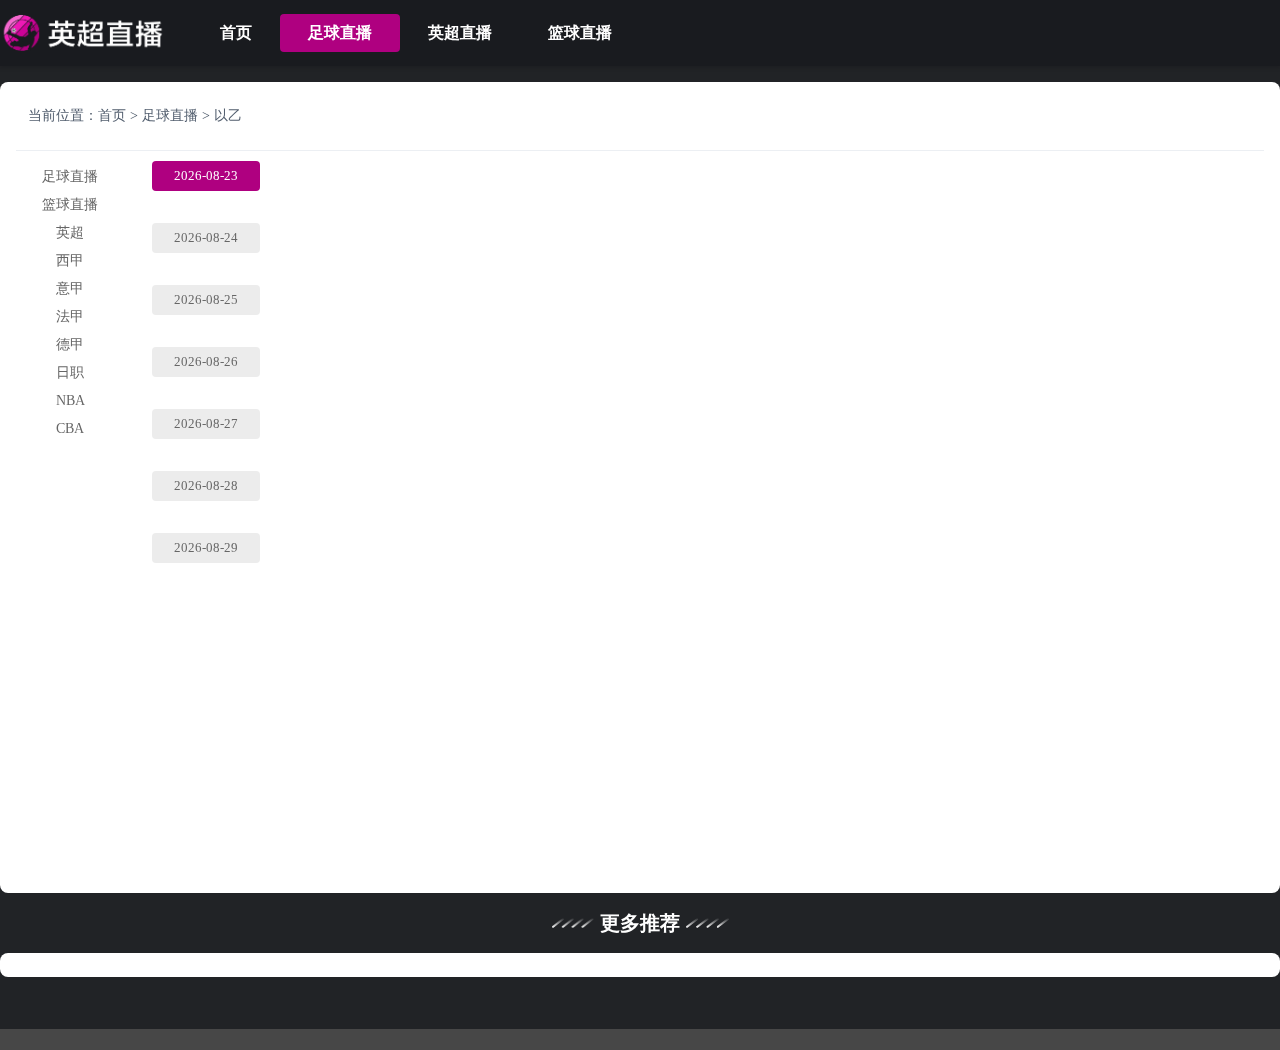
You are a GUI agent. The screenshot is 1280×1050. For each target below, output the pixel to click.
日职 (70, 372)
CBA (70, 428)
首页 (236, 32)
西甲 (70, 260)
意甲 (70, 288)
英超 (70, 232)
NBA (70, 400)
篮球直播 (580, 32)
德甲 (70, 344)
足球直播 (340, 32)
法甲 (70, 316)
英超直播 (460, 32)
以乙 (228, 115)
